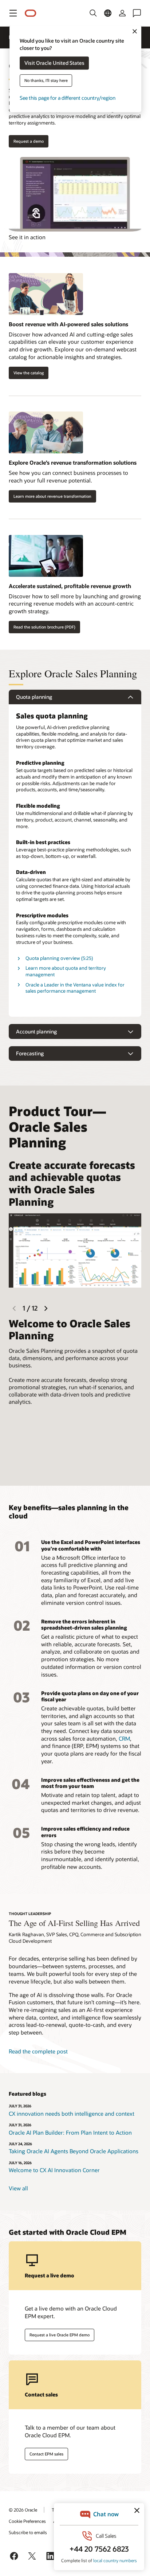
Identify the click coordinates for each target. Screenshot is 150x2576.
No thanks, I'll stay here (46, 81)
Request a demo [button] (29, 141)
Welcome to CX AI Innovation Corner (54, 2170)
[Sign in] (122, 13)
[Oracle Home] (31, 13)
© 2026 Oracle (23, 2510)
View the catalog (29, 373)
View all (18, 2188)
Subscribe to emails (28, 2532)
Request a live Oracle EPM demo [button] (60, 2335)
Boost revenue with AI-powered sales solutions (68, 324)
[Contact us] (137, 13)
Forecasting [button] (30, 1053)
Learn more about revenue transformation (52, 496)
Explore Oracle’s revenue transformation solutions (73, 462)
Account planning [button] (36, 1031)
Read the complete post (38, 2051)
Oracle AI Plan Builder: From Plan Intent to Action (70, 2132)
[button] (13, 13)
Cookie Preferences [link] (27, 2521)
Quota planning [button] (34, 697)
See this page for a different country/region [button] (68, 98)
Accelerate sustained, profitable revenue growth (70, 586)
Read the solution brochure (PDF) (44, 627)
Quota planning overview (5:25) (59, 958)
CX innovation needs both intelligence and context (72, 2114)
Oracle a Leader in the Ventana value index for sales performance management (75, 988)
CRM (124, 1738)
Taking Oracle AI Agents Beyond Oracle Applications (74, 2151)
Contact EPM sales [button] (46, 2454)
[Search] (93, 13)
